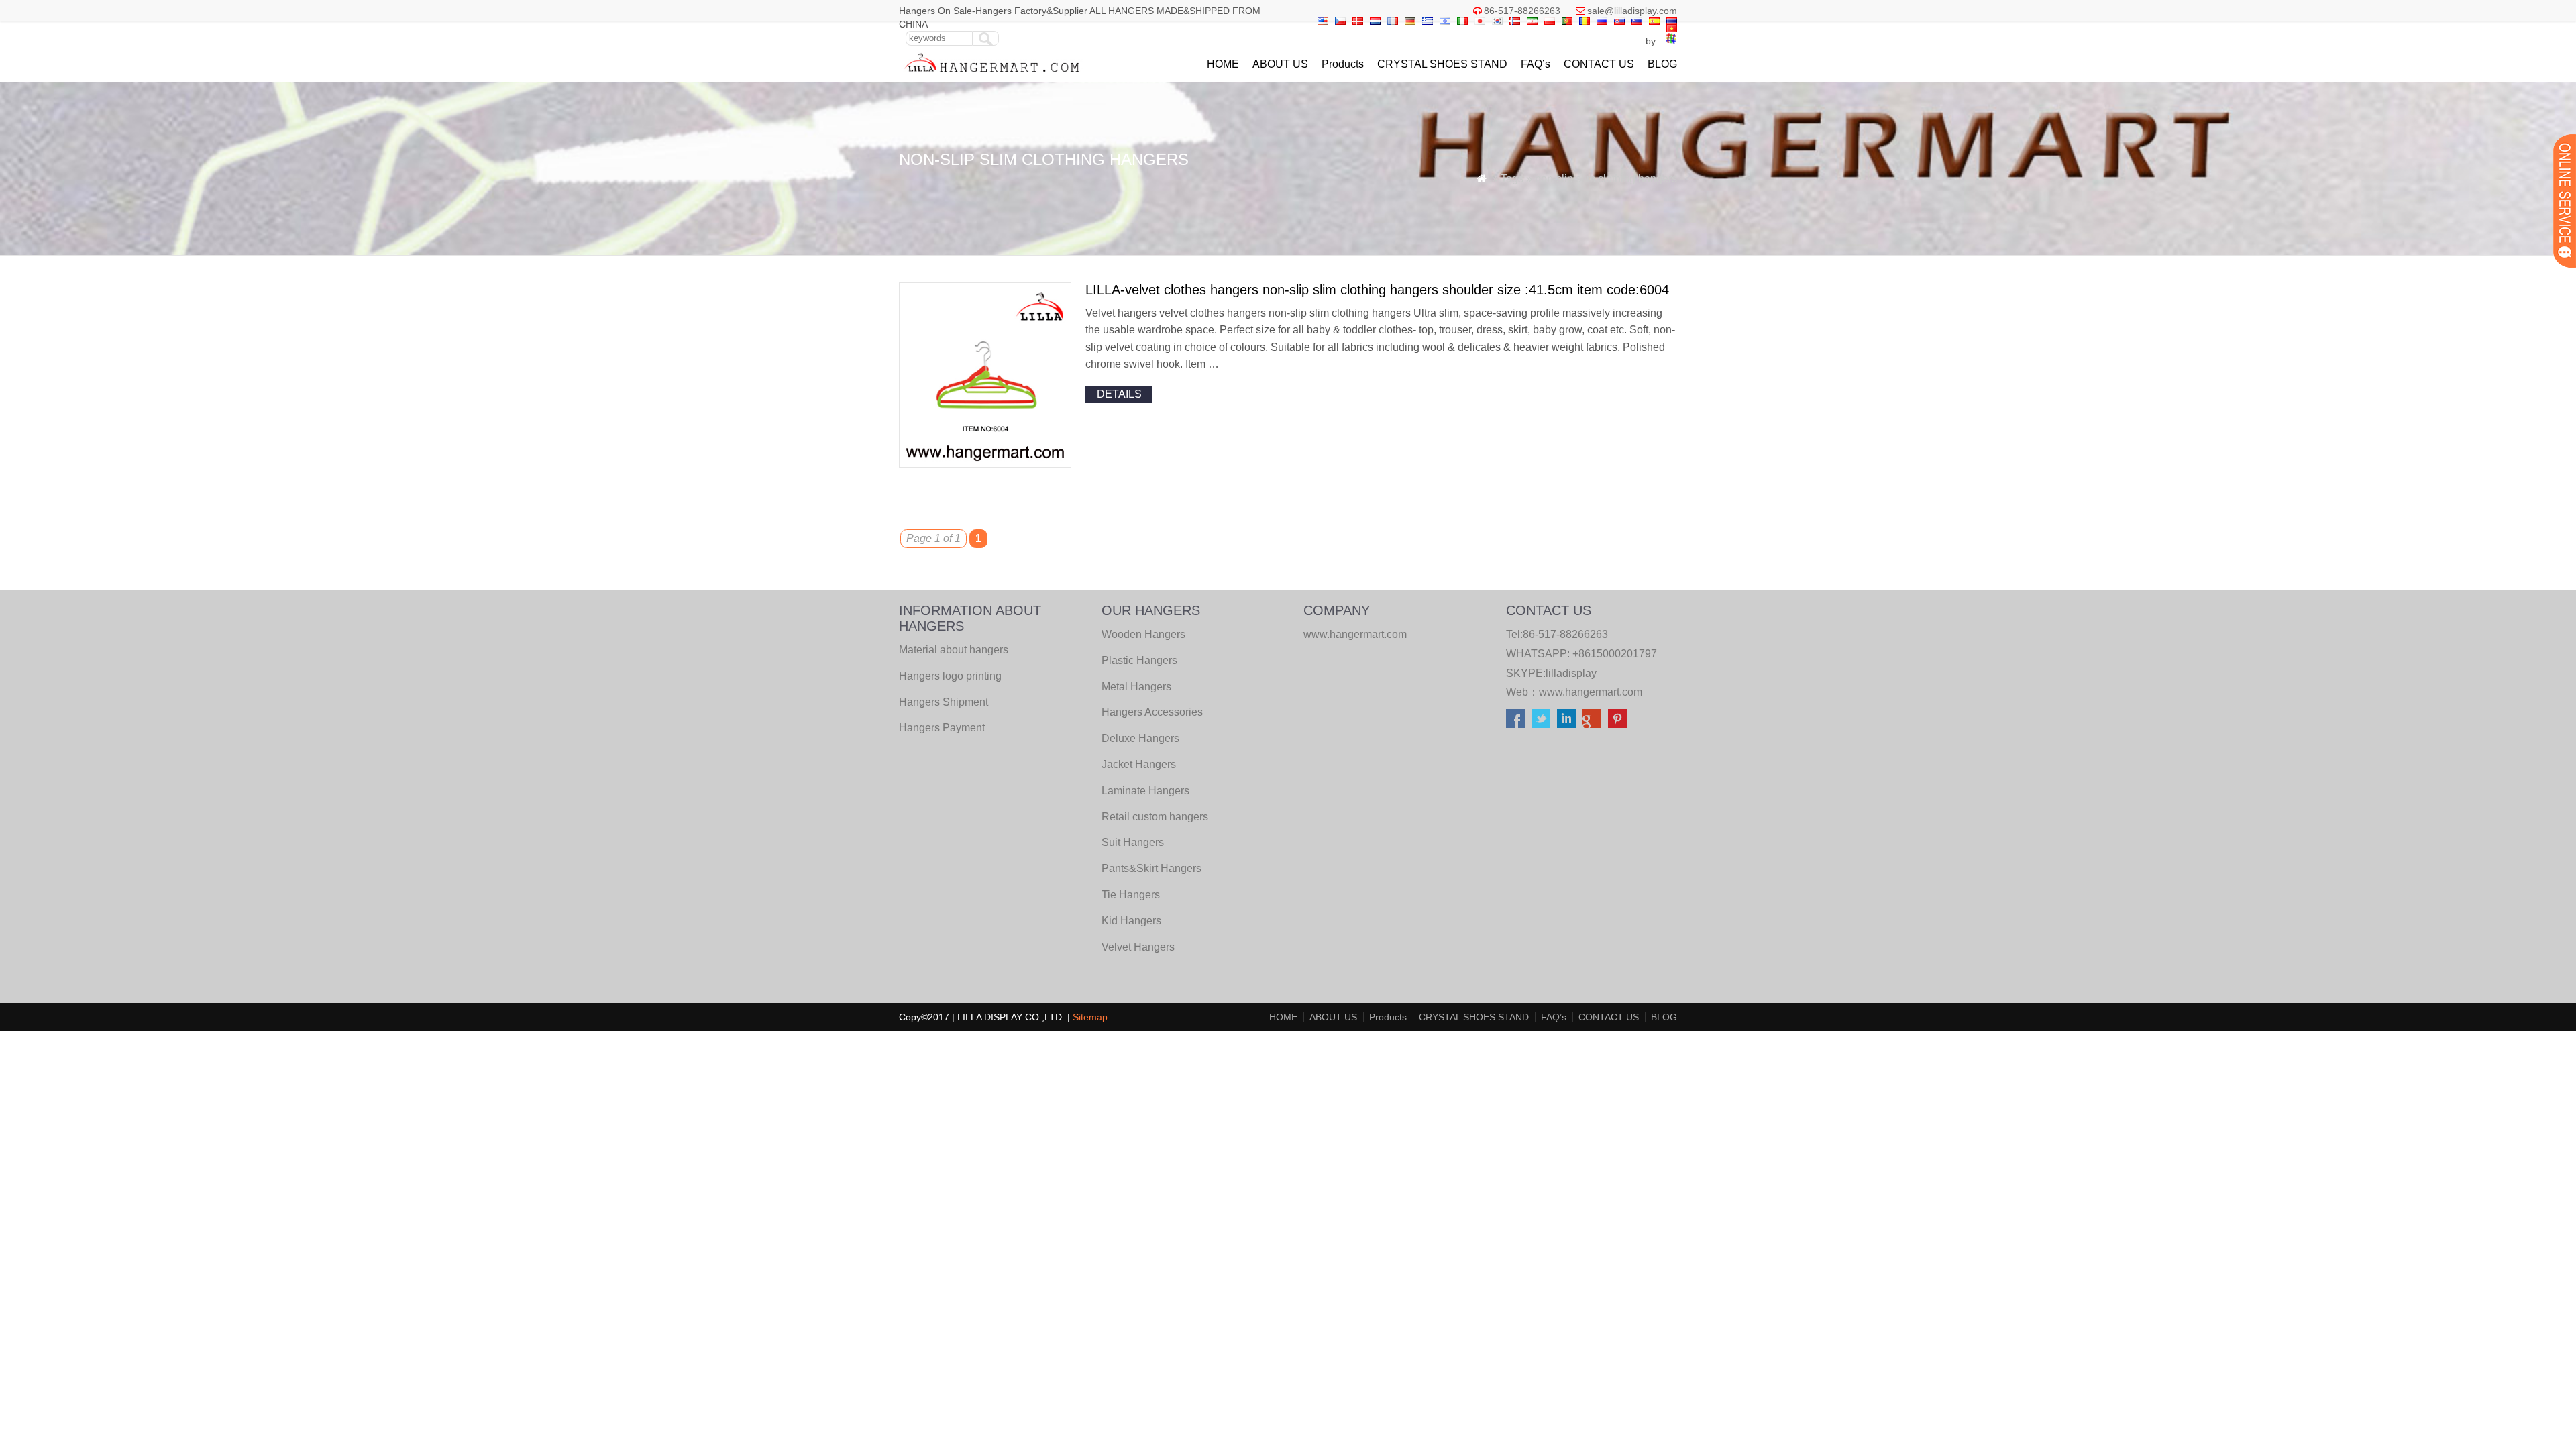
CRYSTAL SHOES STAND (1442, 64)
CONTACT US (1599, 64)
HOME (1223, 64)
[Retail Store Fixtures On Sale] (992, 75)
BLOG (1662, 64)
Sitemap (1090, 1017)
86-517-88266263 (1522, 11)
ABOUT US (1280, 64)
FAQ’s (1536, 64)
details (1119, 394)
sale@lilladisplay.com (1632, 11)
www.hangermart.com (1591, 692)
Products (1343, 64)
